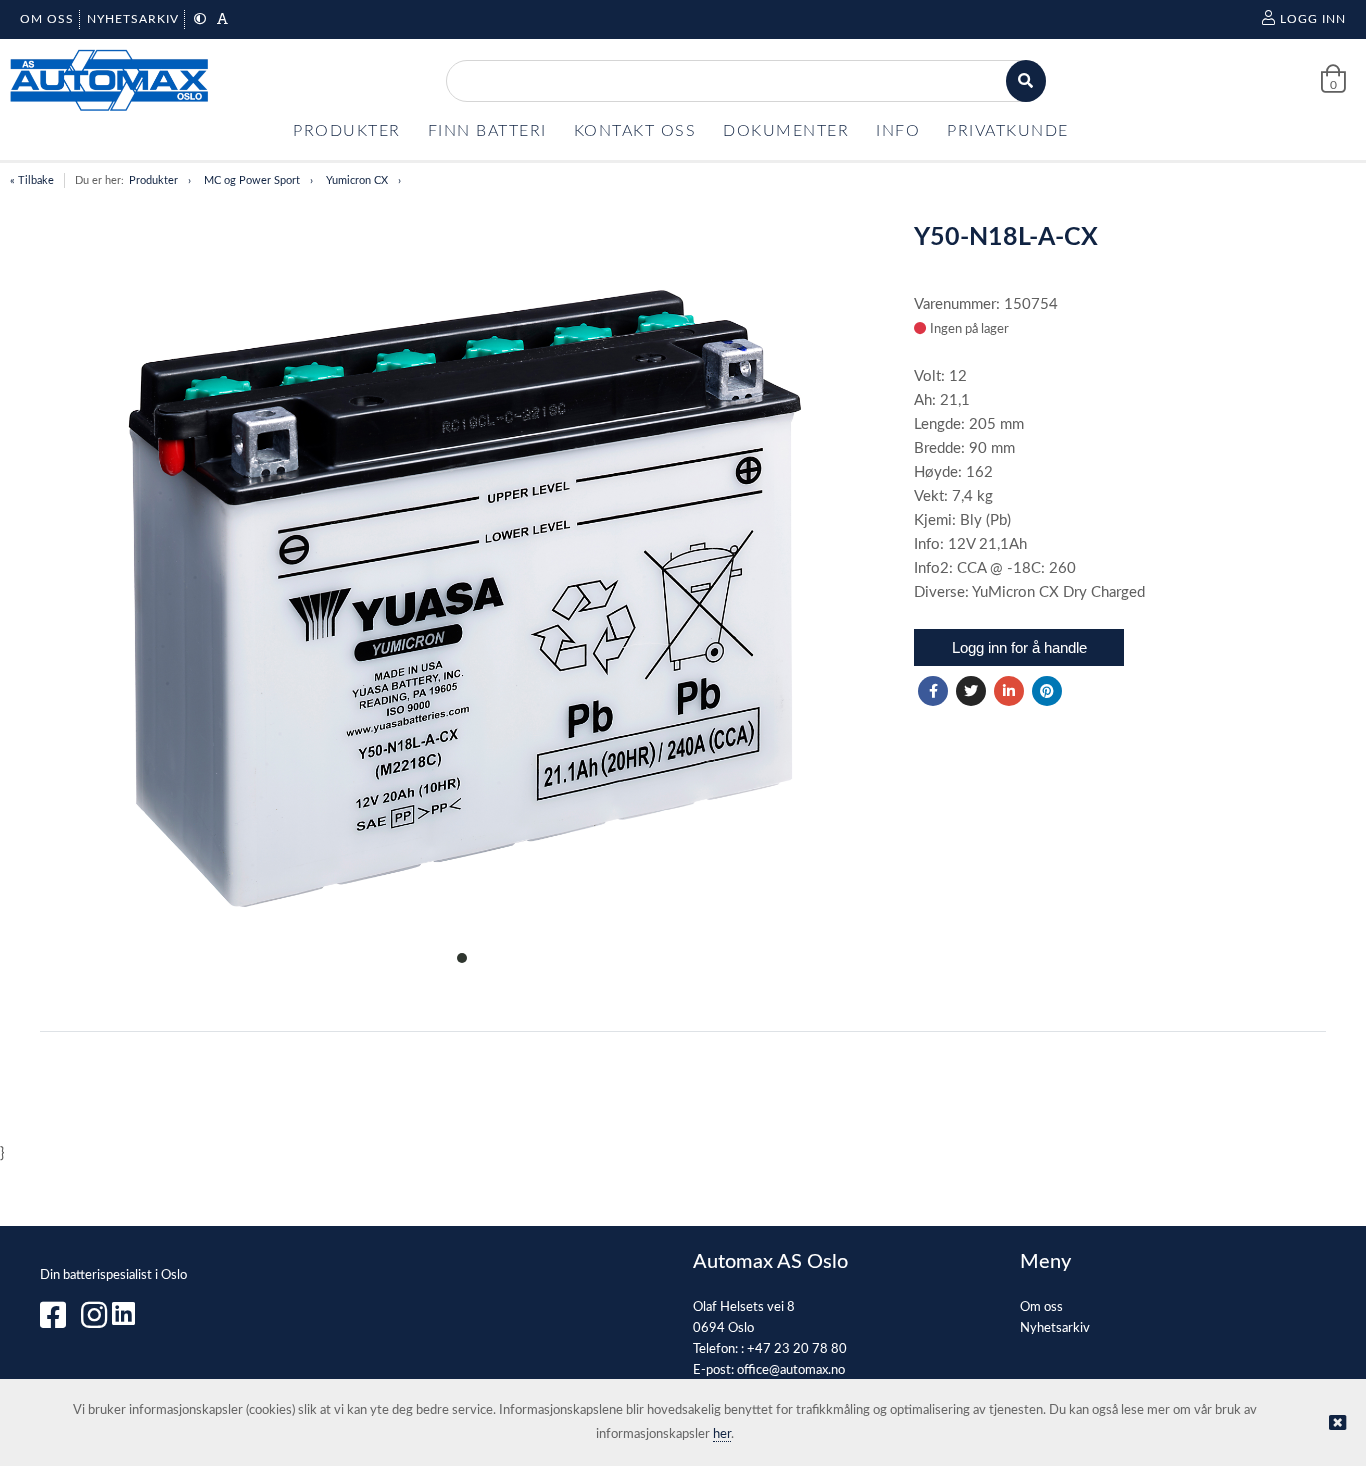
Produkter (153, 180)
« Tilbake (32, 180)
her (722, 1434)
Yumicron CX (357, 180)
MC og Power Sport (252, 180)
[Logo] (110, 80)
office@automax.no (791, 1370)
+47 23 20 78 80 (797, 1349)
